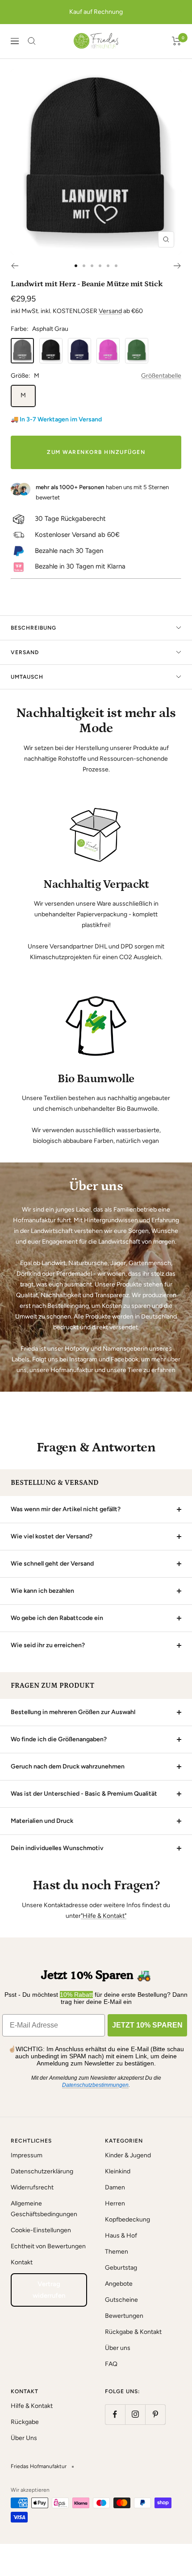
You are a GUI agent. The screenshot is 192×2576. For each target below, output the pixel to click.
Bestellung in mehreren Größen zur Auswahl (73, 1712)
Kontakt (22, 2262)
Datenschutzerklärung (42, 2171)
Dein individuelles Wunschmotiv (57, 1848)
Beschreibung (33, 628)
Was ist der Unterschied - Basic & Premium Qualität (84, 1794)
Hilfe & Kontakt (32, 2406)
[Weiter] (177, 266)
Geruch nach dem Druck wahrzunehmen (68, 1766)
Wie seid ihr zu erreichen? (48, 1645)
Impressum (27, 2155)
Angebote (119, 2284)
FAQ (111, 2364)
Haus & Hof (121, 2236)
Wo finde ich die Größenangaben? (59, 1739)
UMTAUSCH (27, 677)
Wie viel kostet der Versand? (52, 1536)
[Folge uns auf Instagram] (135, 2414)
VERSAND (25, 652)
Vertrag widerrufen (49, 2290)
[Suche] (32, 41)
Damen (115, 2187)
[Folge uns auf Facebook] (115, 2414)
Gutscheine (121, 2300)
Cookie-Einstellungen (41, 2230)
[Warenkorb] (177, 41)
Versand (110, 311)
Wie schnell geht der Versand (52, 1564)
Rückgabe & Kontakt (133, 2332)
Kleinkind (118, 2171)
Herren (115, 2203)
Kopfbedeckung (127, 2219)
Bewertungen (124, 2316)
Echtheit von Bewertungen (48, 2246)
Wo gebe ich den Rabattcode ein (57, 1618)
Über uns (118, 2348)
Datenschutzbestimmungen (95, 2085)
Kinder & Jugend (128, 2155)
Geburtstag (121, 2268)
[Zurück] (15, 266)
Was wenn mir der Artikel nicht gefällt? (66, 1509)
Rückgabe (25, 2422)
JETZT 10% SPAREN (147, 2025)
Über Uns (24, 2438)
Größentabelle (161, 376)
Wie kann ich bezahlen (42, 1591)
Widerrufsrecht (32, 2187)
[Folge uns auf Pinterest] (155, 2414)
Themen (117, 2252)
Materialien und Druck (42, 1821)
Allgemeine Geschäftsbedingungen (44, 2209)
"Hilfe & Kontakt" (104, 1916)
